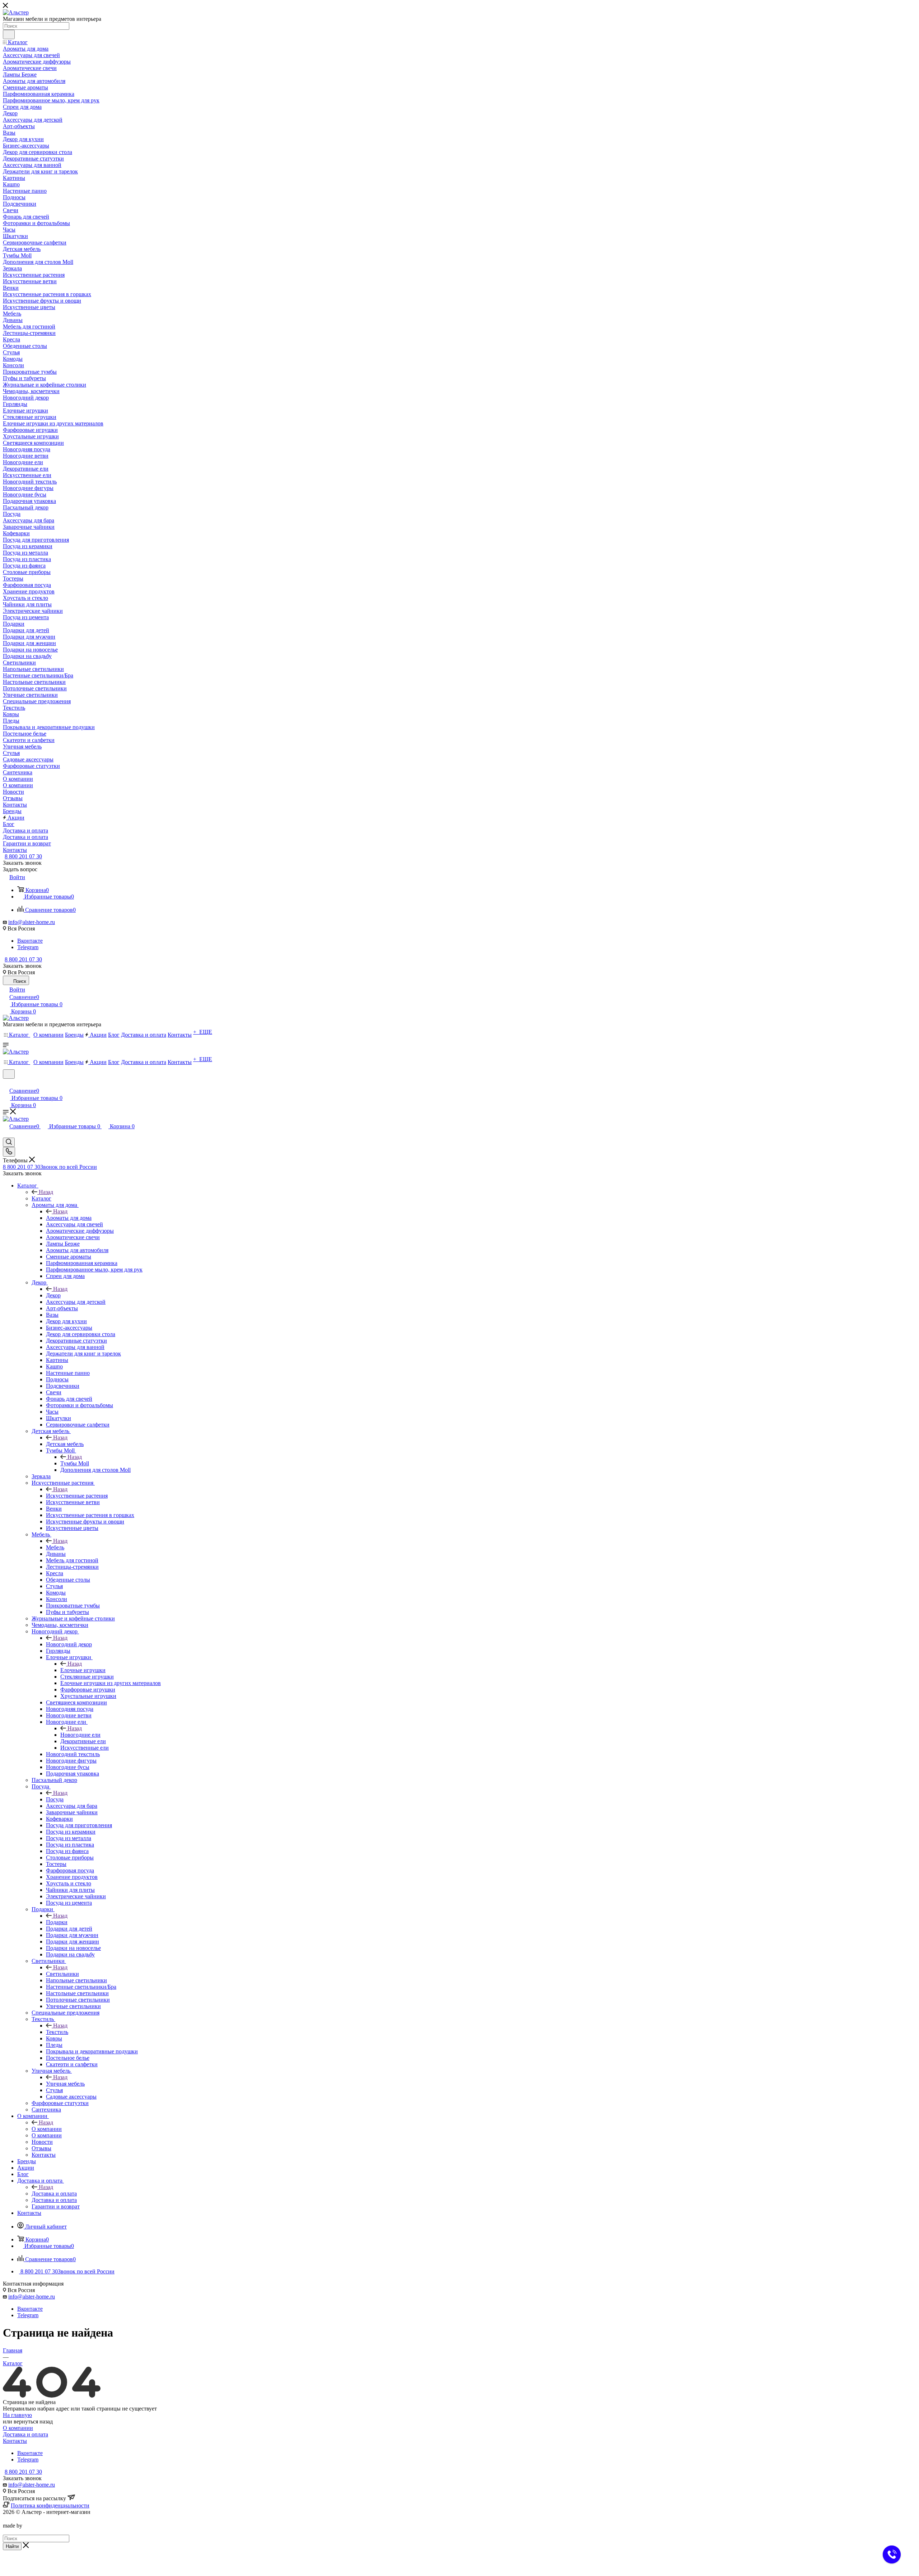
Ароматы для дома (69, 1218)
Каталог (41, 1198)
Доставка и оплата (54, 2194)
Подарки (57, 1922)
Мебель (55, 1547)
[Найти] (9, 34)
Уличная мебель (65, 2084)
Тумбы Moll (75, 1463)
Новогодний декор (69, 1644)
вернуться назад (33, 2421)
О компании (47, 2129)
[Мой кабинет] (6, 1083)
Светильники (62, 1974)
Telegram (28, 947)
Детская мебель (65, 1444)
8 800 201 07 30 (23, 856)
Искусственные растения (77, 1496)
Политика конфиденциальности (50, 2505)
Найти (12, 2546)
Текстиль (57, 2032)
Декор (53, 1295)
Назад (46, 1192)
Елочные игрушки (83, 1670)
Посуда (55, 1799)
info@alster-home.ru (32, 922)
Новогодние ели (80, 1735)
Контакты (15, 2441)
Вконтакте (30, 941)
